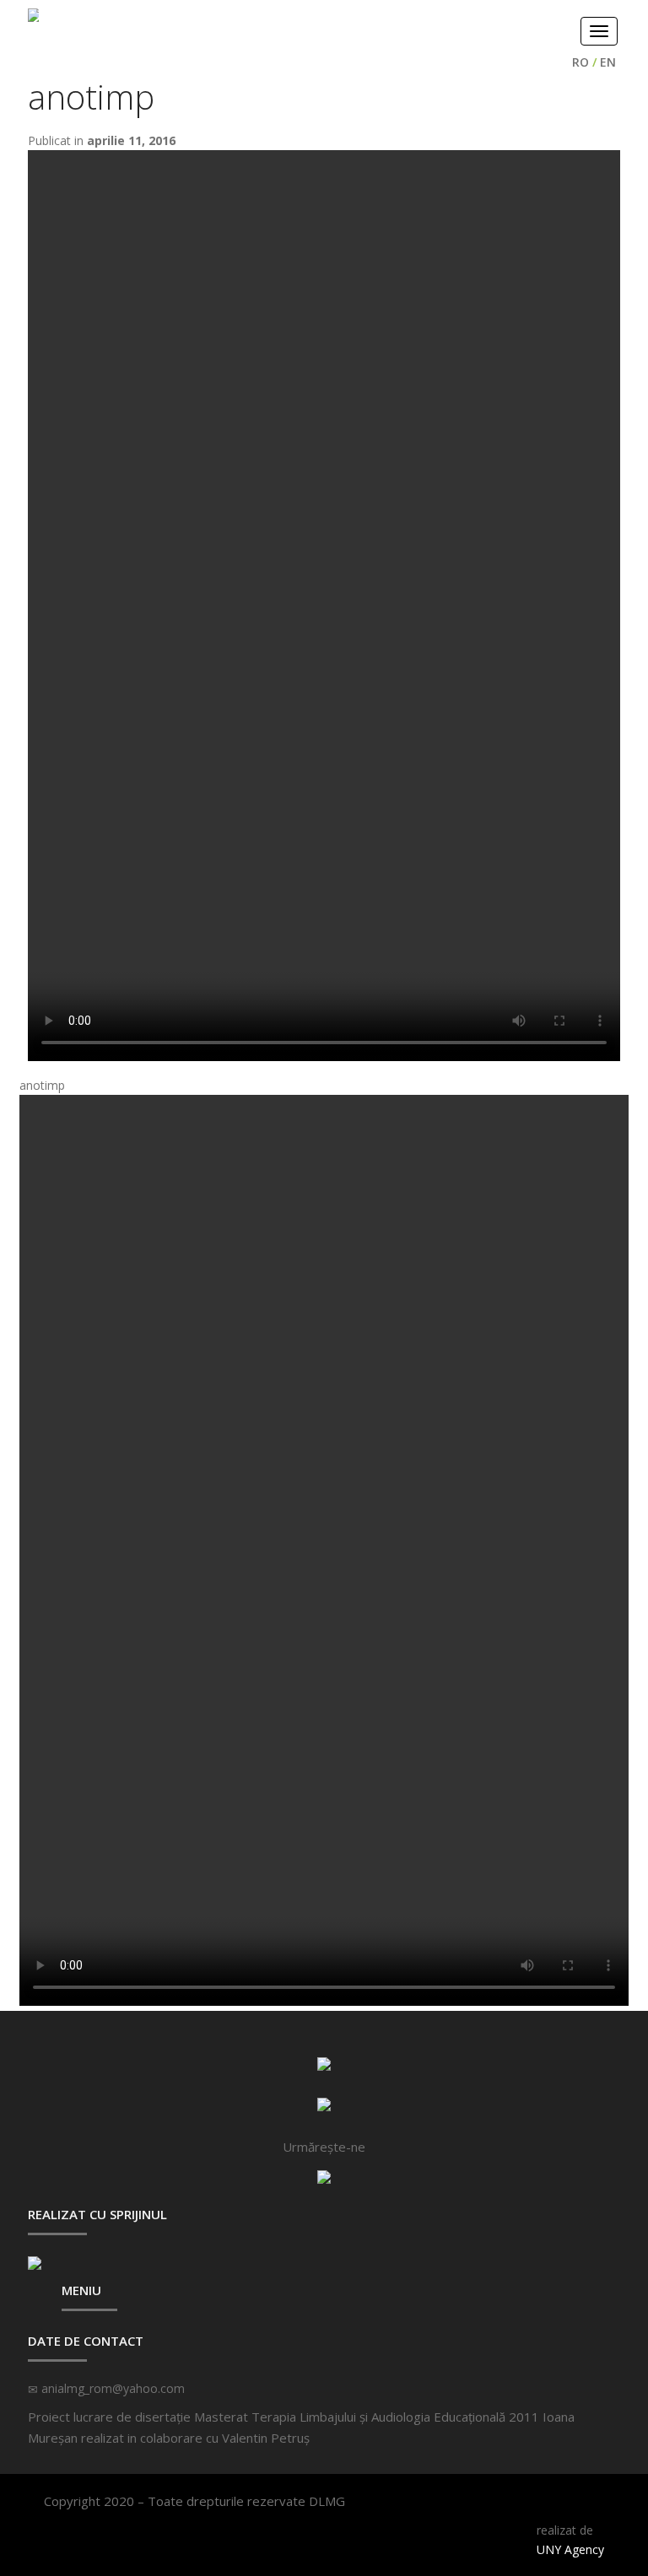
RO (580, 62)
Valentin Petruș (266, 2438)
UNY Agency (570, 2549)
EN (608, 62)
